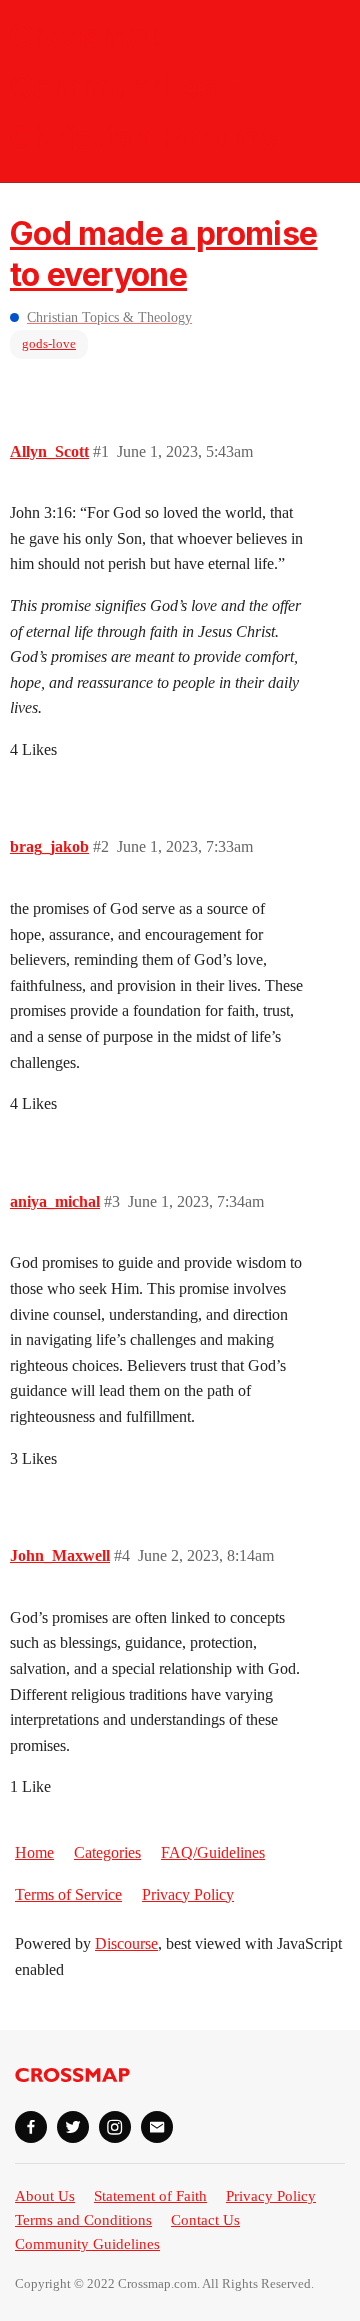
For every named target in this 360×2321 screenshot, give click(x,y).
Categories (107, 1852)
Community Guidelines (87, 2244)
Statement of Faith (150, 2196)
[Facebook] (31, 2127)
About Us (45, 2196)
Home (34, 1852)
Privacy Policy (188, 1894)
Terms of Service (68, 1894)
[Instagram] (115, 2127)
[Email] (157, 2127)
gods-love (49, 343)
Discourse (126, 1943)
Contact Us (205, 2220)
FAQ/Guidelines (213, 1852)
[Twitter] (73, 2127)
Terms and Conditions (83, 2220)
